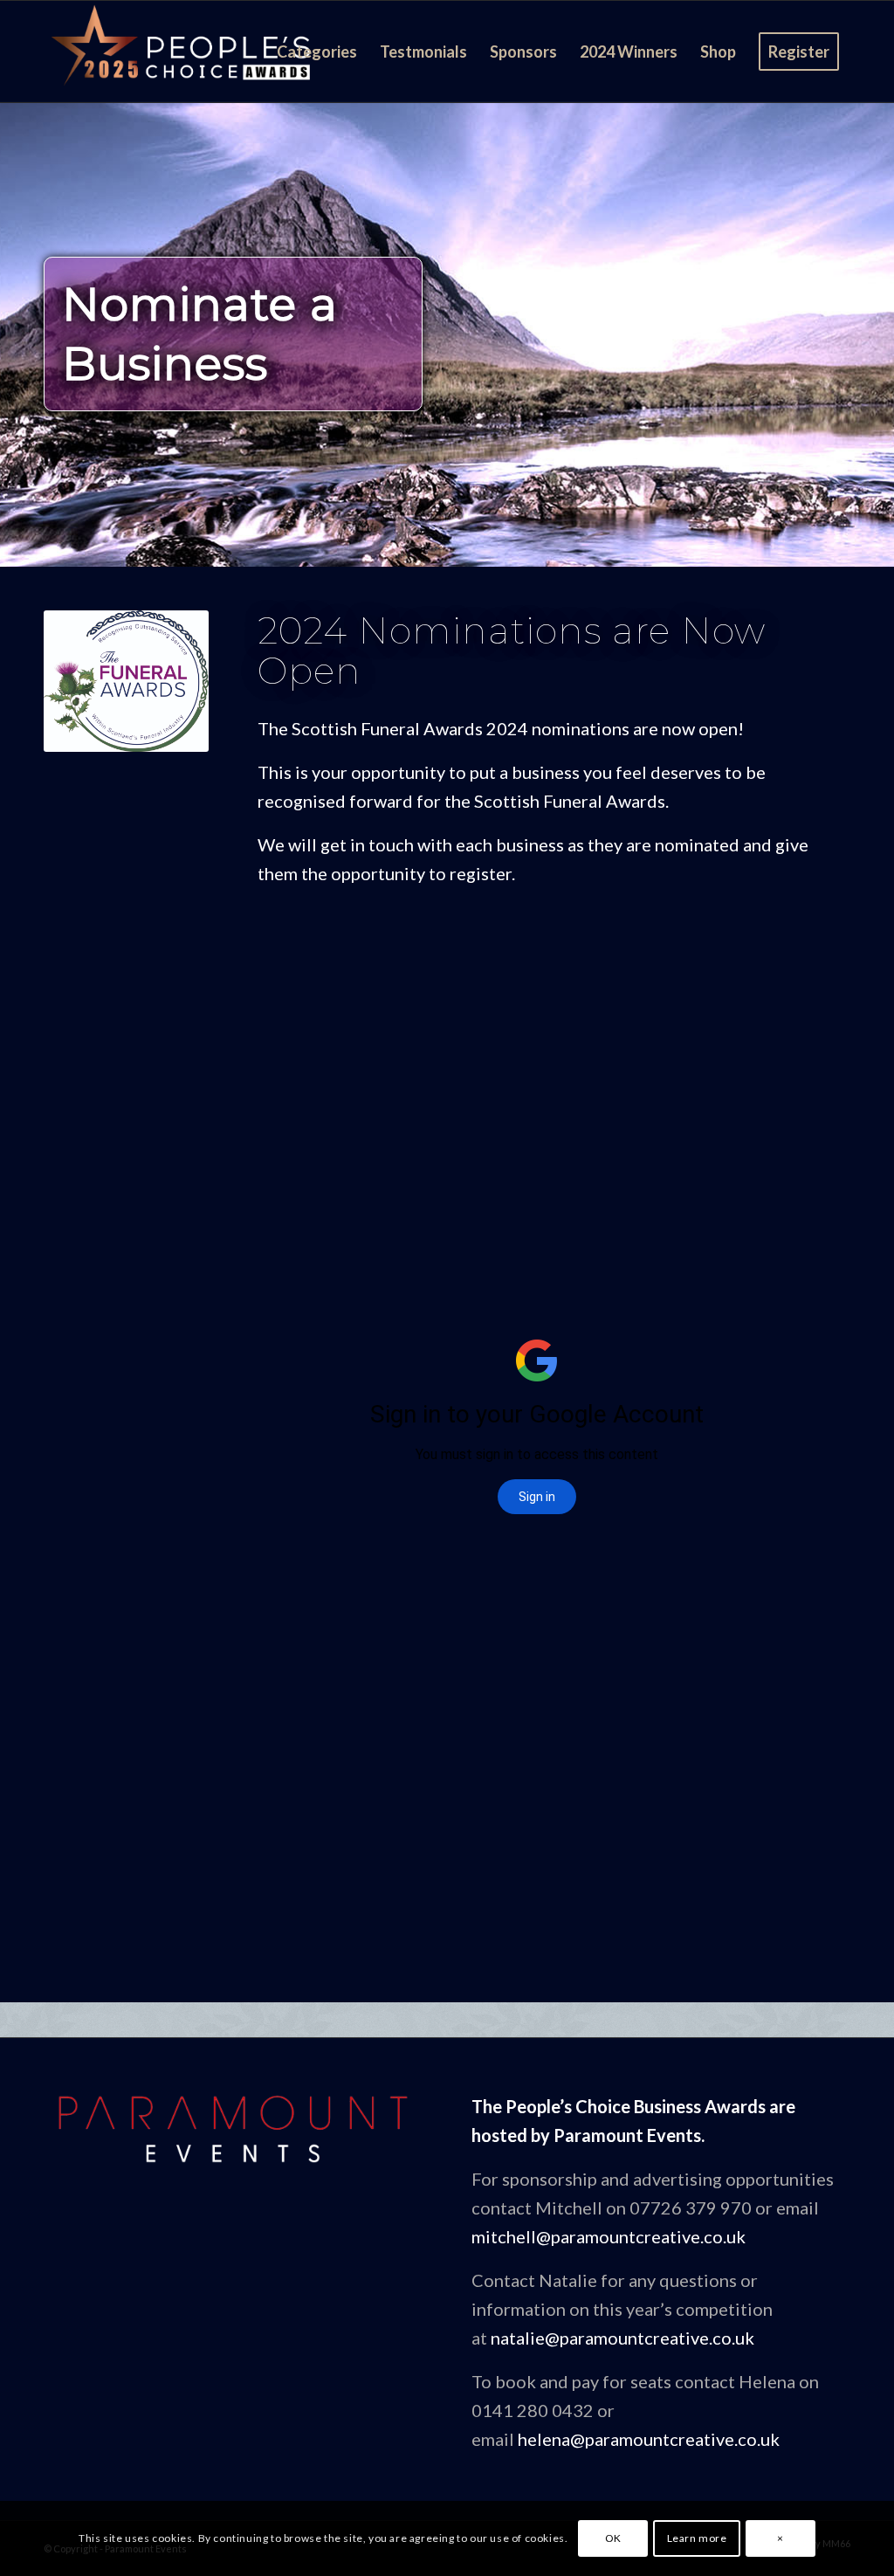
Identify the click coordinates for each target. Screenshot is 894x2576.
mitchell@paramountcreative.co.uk (609, 2236)
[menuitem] (317, 52)
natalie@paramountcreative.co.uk (622, 2338)
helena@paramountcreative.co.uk (649, 2439)
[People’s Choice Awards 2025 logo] (183, 52)
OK (613, 2538)
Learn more (697, 2538)
